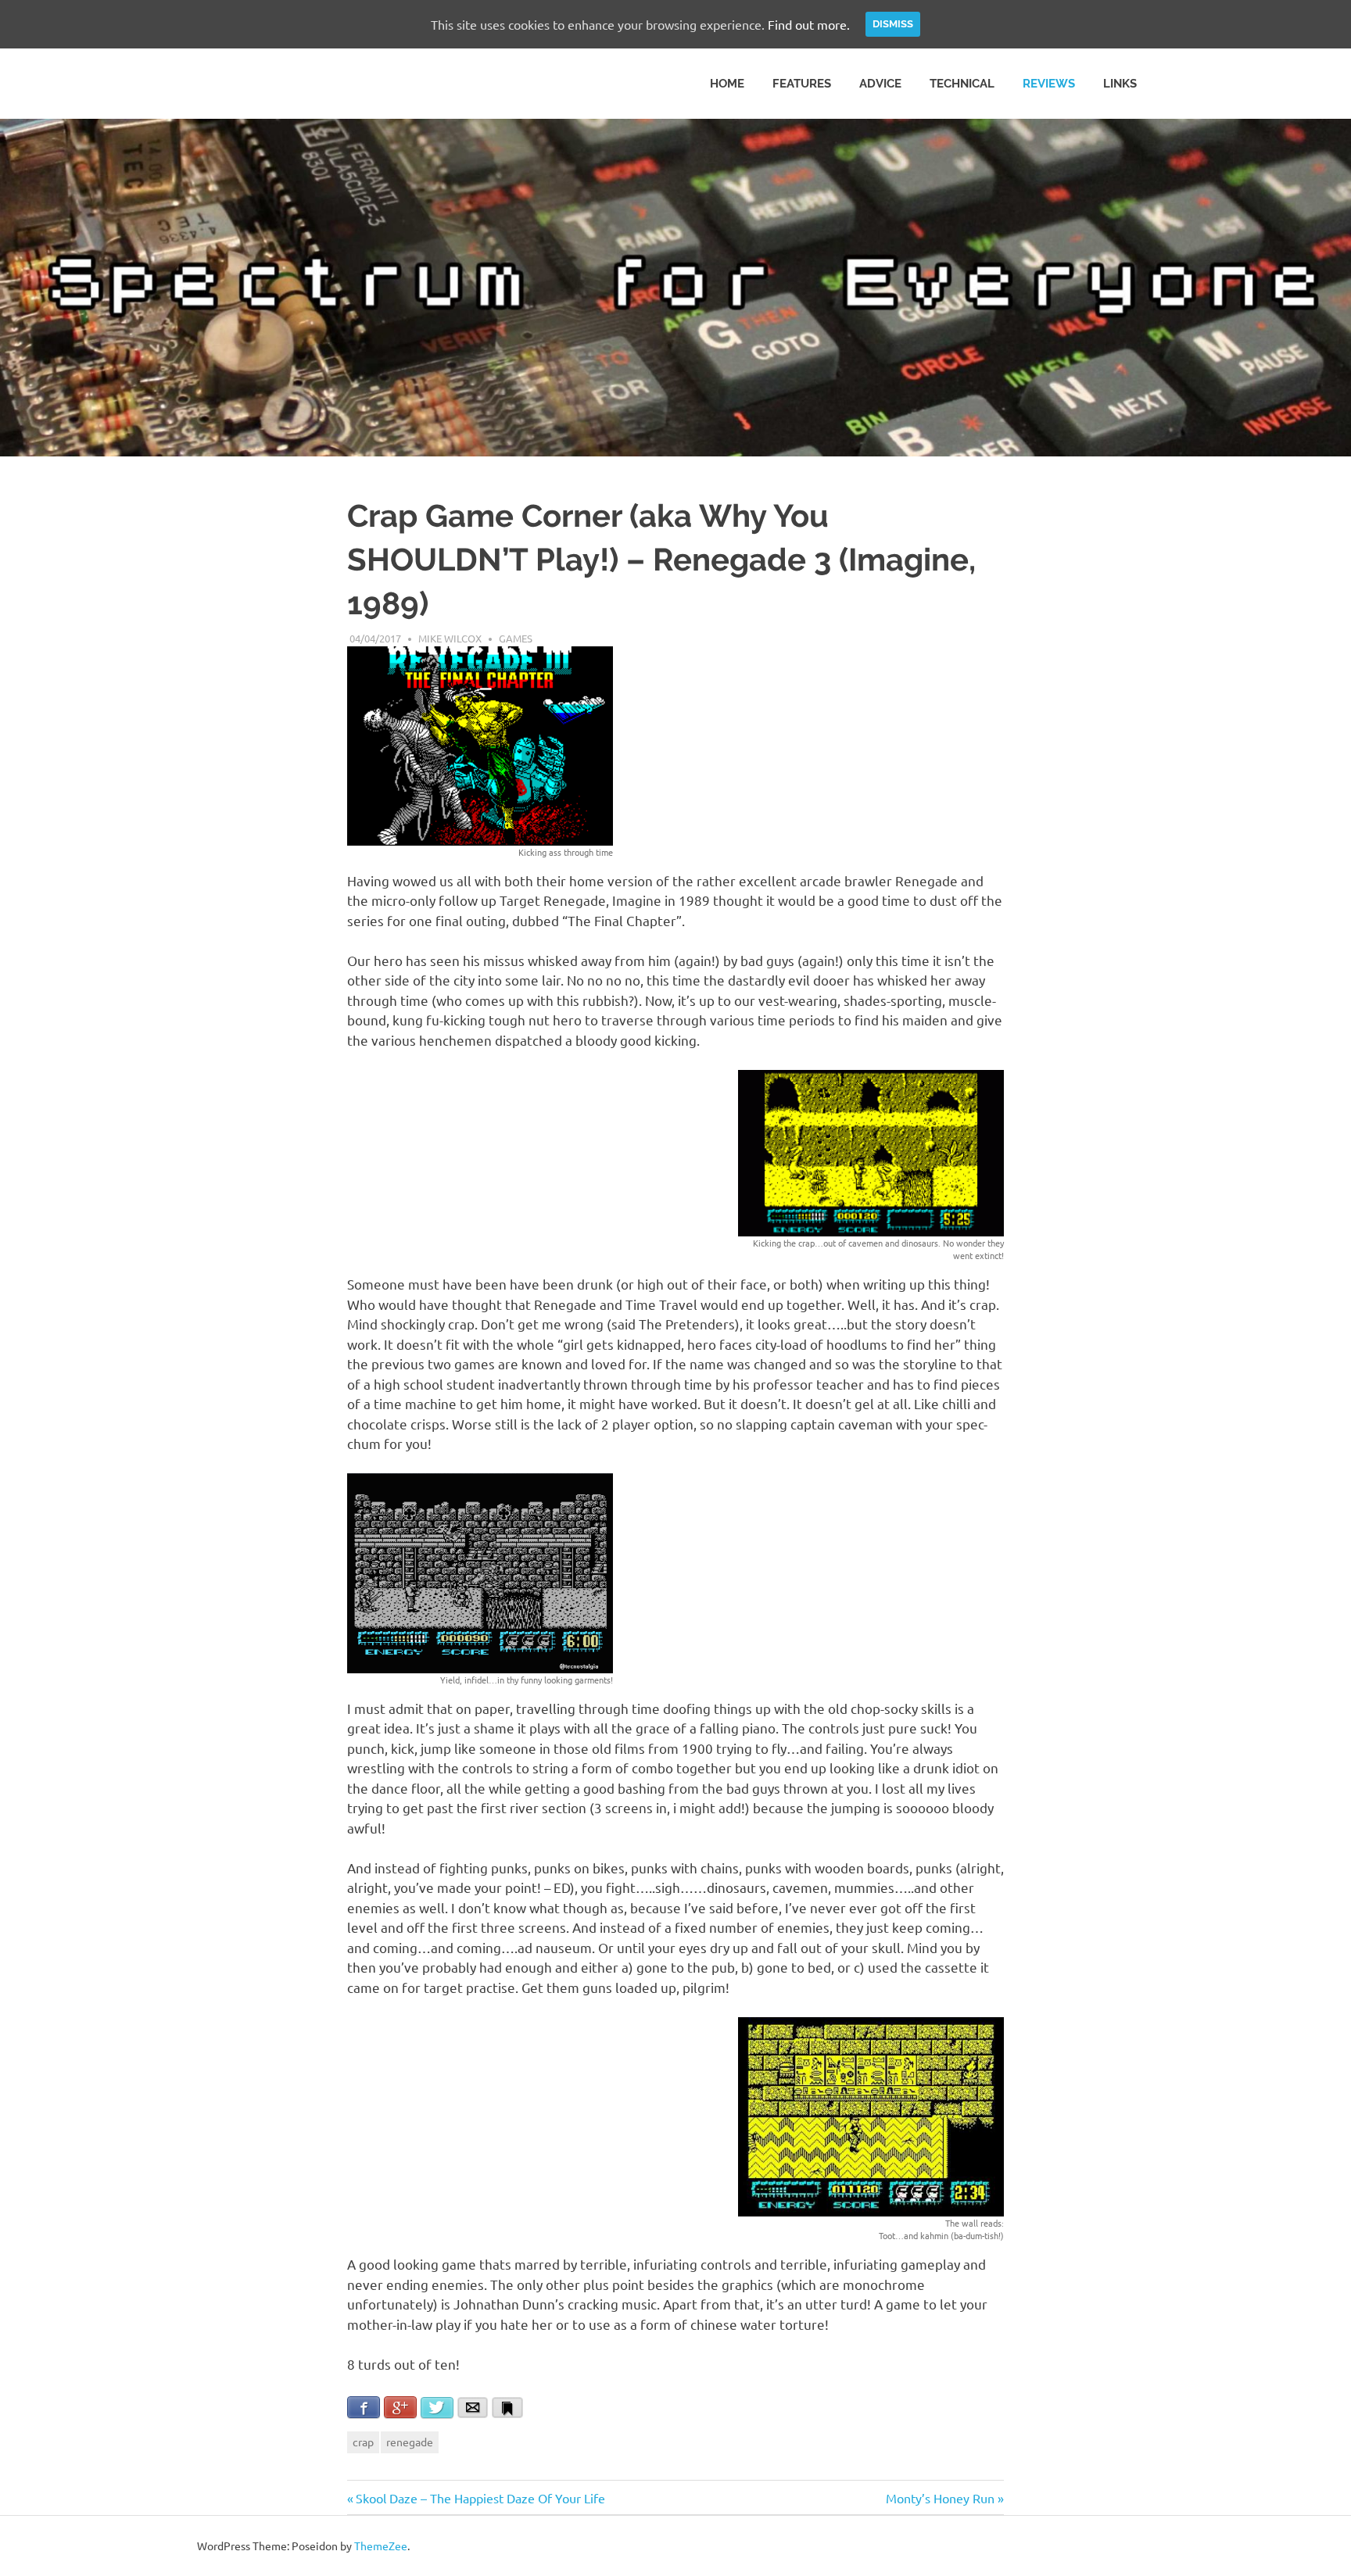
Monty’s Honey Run (940, 2498)
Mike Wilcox (450, 638)
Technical (962, 84)
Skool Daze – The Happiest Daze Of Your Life (480, 2498)
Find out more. (809, 24)
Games (516, 638)
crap (363, 2442)
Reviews (1049, 84)
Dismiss (893, 24)
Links (1120, 84)
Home (727, 84)
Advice (880, 84)
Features (802, 84)
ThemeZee (381, 2546)
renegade (410, 2442)
